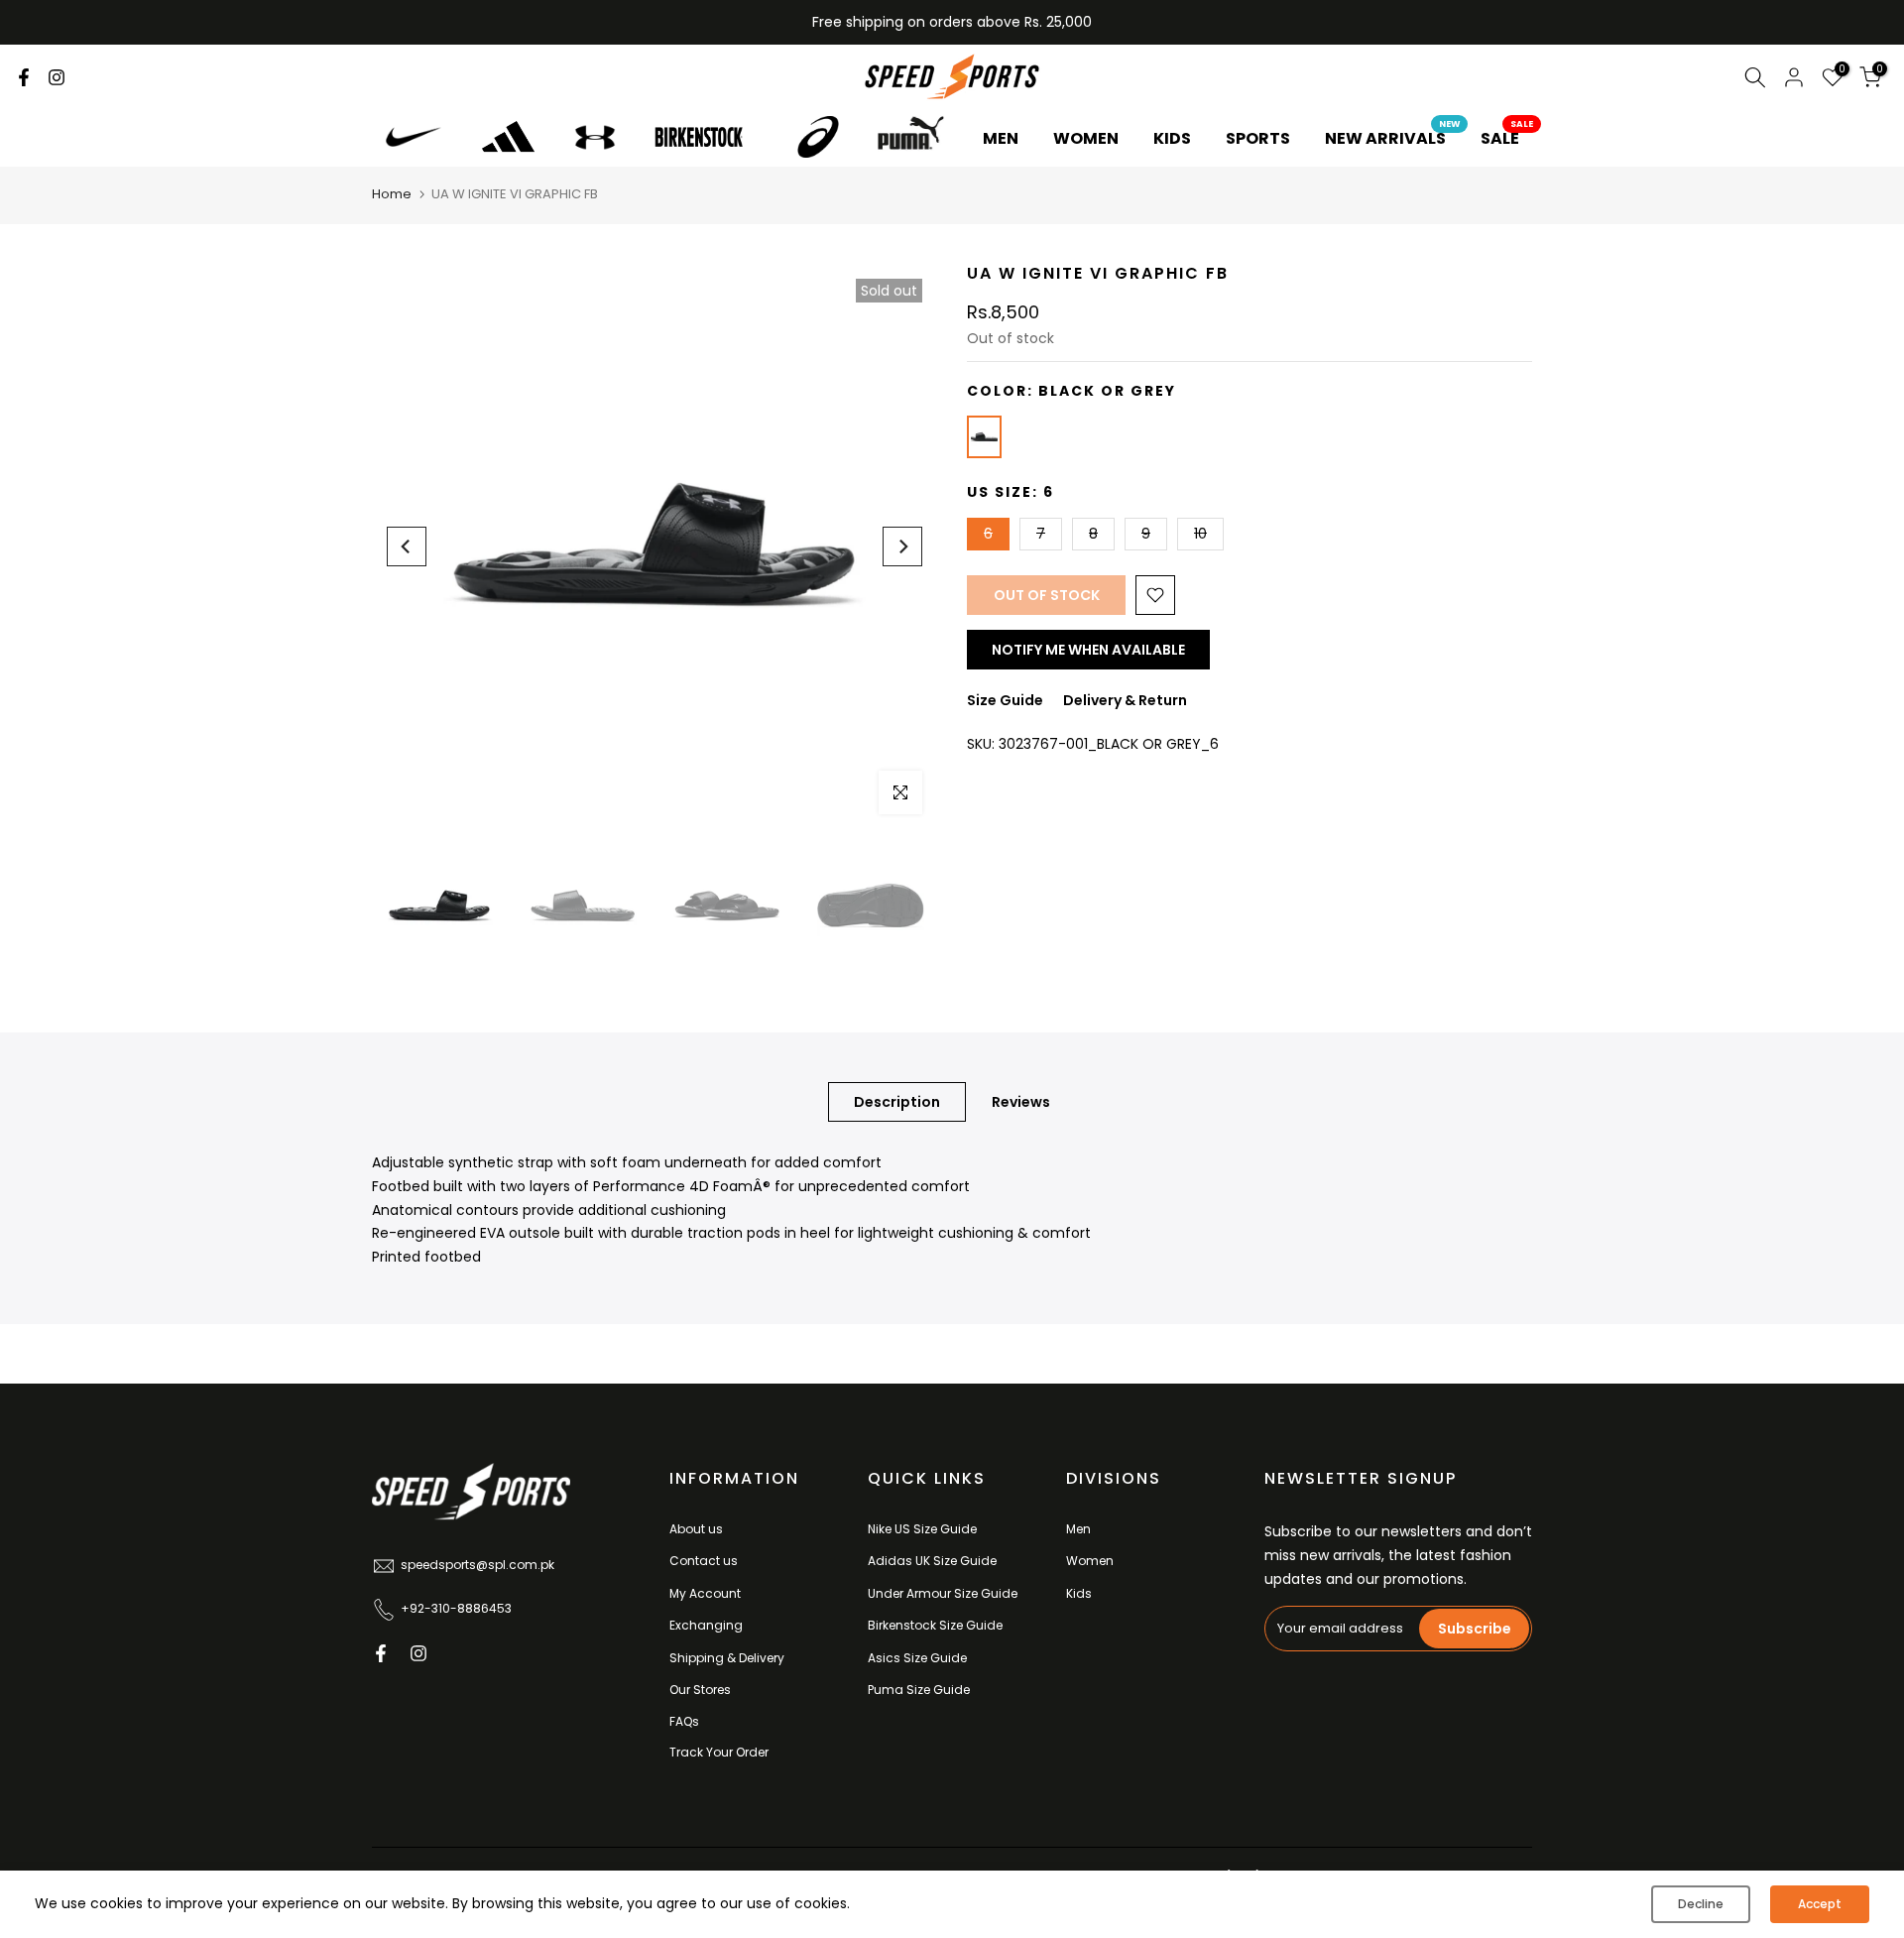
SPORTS (1258, 138)
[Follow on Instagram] (57, 77)
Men (1078, 1529)
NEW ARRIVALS (1393, 138)
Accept (1820, 1904)
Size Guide (1005, 700)
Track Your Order (719, 1752)
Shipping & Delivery (727, 1658)
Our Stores (700, 1690)
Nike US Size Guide (922, 1529)
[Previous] (407, 546)
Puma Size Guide (919, 1690)
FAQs (684, 1721)
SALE (1507, 138)
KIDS (1172, 138)
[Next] (902, 546)
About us (696, 1529)
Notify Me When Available (1088, 650)
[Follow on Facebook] (24, 77)
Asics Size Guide (917, 1658)
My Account (705, 1593)
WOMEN (1086, 138)
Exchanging (706, 1625)
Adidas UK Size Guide (932, 1561)
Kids (1079, 1593)
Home (392, 194)
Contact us (704, 1561)
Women (1090, 1561)
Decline (1701, 1904)
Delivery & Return (1125, 700)
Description (897, 1102)
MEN (1001, 138)
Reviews (1021, 1102)
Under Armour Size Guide (943, 1593)
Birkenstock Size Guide (935, 1625)
